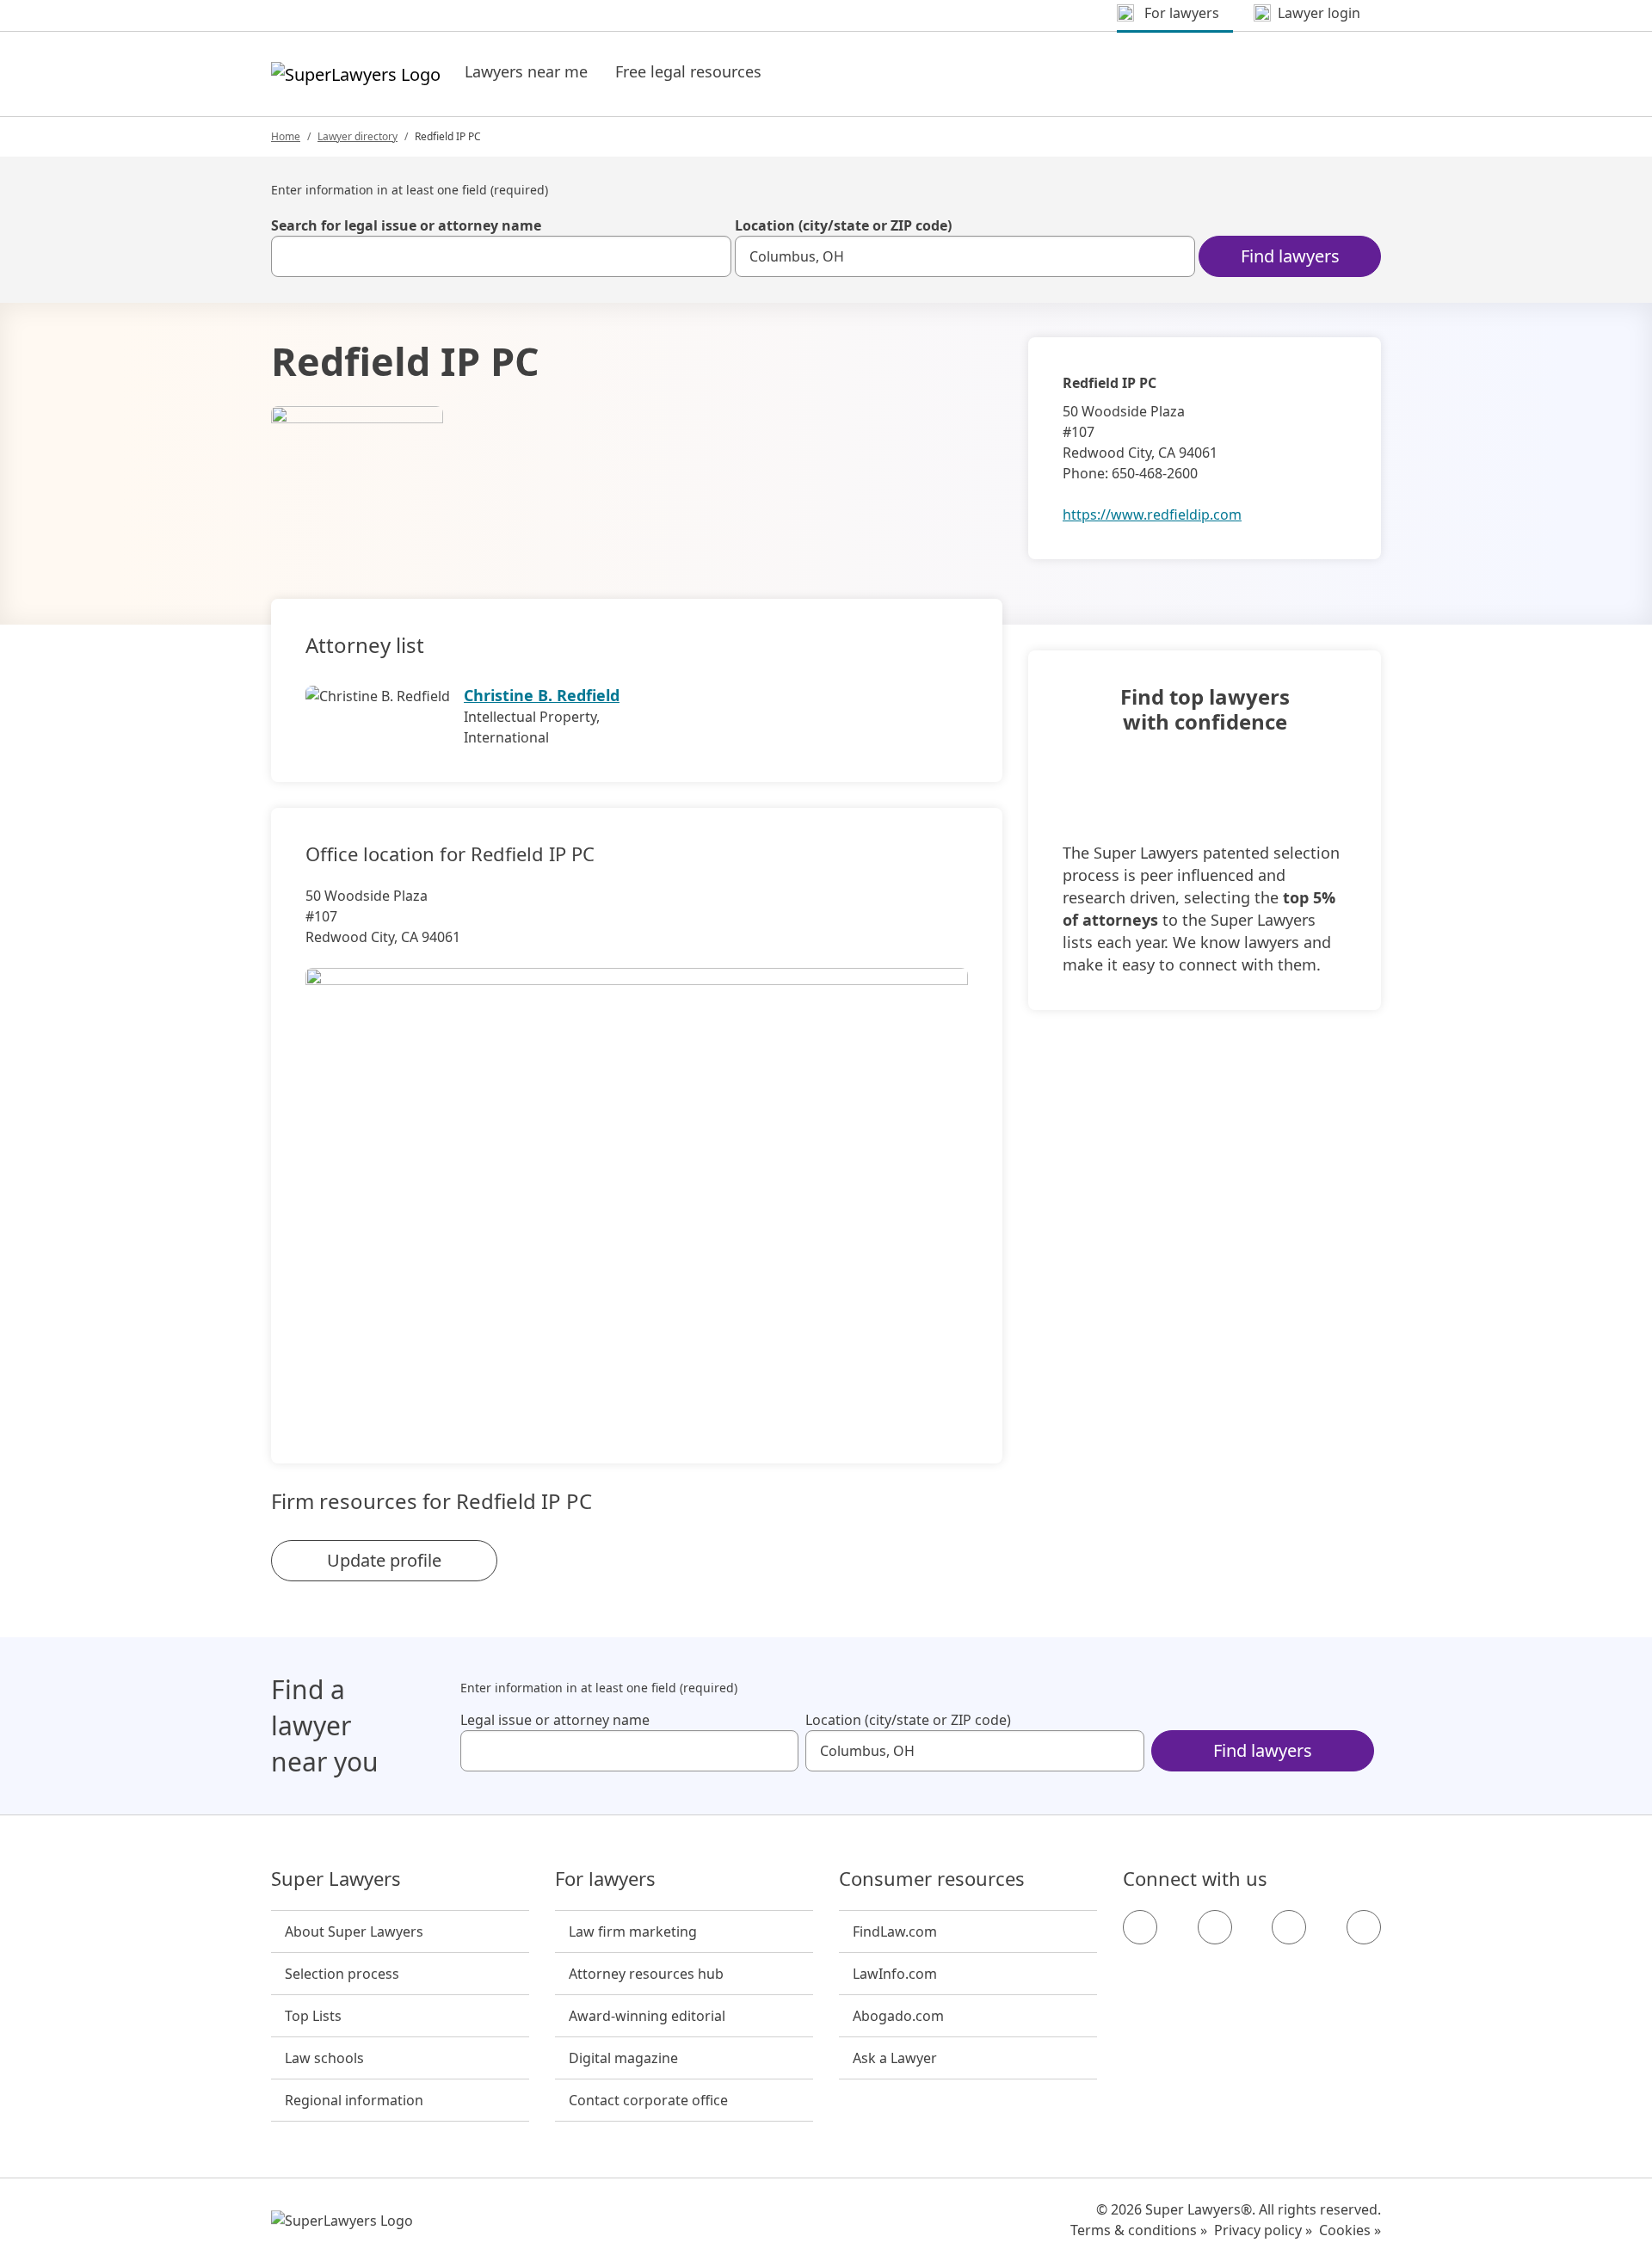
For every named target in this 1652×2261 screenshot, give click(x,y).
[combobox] (501, 256)
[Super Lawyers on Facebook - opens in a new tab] (1140, 1927)
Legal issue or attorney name (555, 1720)
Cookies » (1350, 2230)
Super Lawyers (336, 1879)
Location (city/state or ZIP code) (843, 225)
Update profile (384, 1560)
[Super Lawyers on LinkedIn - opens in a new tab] (1364, 1927)
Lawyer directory (358, 136)
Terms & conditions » (1139, 2230)
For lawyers (605, 1879)
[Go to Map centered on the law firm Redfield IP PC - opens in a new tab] (637, 1186)
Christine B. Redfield (542, 695)
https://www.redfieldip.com (1152, 514)
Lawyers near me (526, 71)
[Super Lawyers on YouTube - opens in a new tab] (1289, 1927)
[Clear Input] (711, 256)
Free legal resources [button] (688, 71)
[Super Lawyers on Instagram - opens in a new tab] (1215, 1927)
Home (286, 136)
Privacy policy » (1263, 2230)
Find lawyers (1290, 256)
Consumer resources (932, 1879)
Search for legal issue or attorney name (406, 225)
